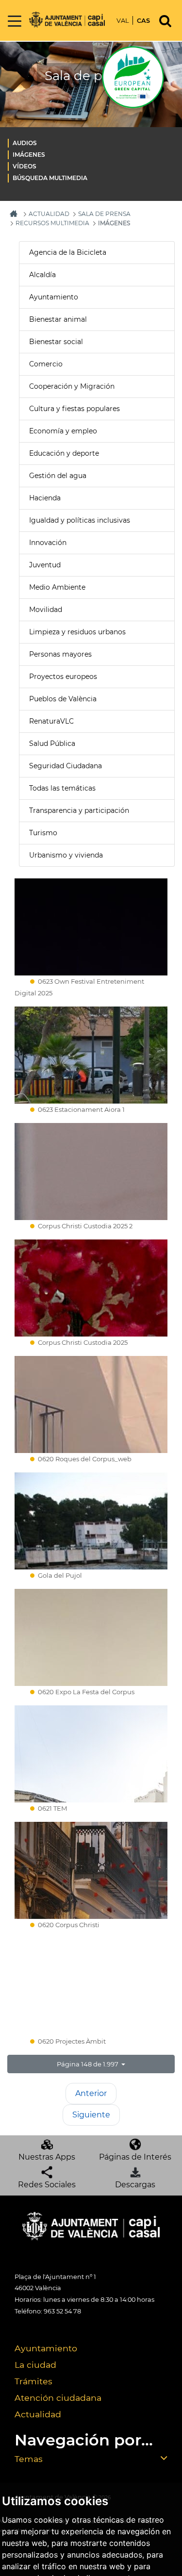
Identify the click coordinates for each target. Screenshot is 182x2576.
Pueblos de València (63, 699)
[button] (91, 2064)
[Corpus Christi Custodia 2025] (91, 1288)
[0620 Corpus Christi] (91, 1870)
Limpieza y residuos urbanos (77, 632)
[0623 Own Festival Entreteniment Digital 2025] (91, 927)
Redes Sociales (47, 2185)
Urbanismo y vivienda (66, 855)
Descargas (135, 2185)
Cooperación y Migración (72, 386)
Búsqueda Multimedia (50, 178)
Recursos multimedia (52, 223)
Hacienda (45, 498)
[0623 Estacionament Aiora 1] (91, 1055)
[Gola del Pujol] (91, 1521)
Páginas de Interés (135, 2157)
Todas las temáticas (62, 788)
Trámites (33, 2381)
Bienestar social (56, 342)
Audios (25, 143)
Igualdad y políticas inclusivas (80, 520)
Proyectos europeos (63, 677)
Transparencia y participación (79, 810)
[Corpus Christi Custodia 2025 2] (91, 1172)
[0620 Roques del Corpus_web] (91, 1404)
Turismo (43, 833)
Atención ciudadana (58, 2398)
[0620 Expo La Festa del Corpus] (91, 1637)
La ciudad (35, 2365)
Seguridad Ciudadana (66, 766)
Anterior (91, 2093)
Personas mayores (60, 654)
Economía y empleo (63, 431)
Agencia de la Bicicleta (68, 252)
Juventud (45, 565)
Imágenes (29, 155)
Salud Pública (52, 743)
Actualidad (38, 2414)
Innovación (48, 543)
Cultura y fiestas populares (74, 409)
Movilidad (46, 610)
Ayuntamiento (54, 297)
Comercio (46, 364)
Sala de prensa (104, 214)
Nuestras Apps (47, 2157)
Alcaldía (42, 275)
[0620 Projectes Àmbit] (91, 1987)
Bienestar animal (58, 319)
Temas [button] (29, 2459)
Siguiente (91, 2115)
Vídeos (25, 166)
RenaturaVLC (51, 721)
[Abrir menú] (15, 22)
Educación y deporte (64, 453)
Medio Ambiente (57, 587)
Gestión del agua (58, 476)
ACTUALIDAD (49, 214)
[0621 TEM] (91, 1754)
